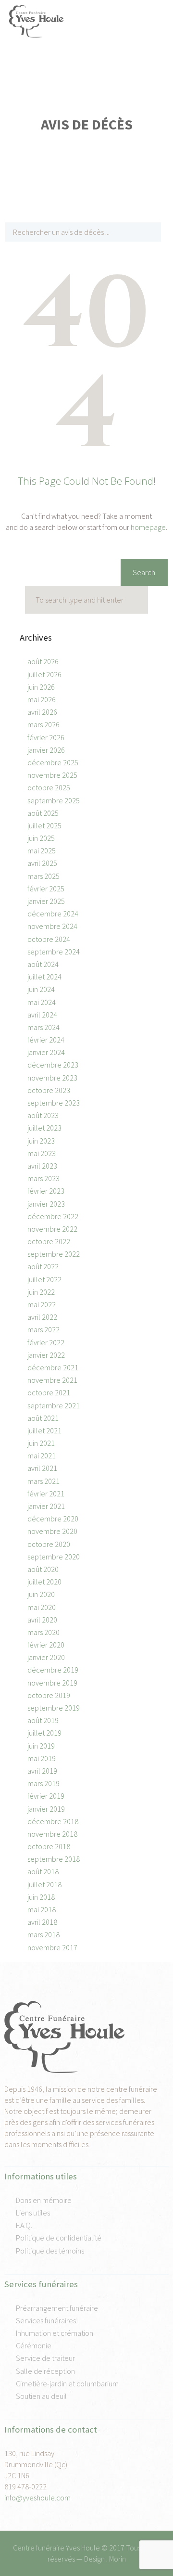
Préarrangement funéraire (57, 2308)
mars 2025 (43, 876)
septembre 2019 (54, 1708)
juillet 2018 (44, 1884)
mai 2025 (42, 850)
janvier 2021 (46, 1506)
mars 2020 (43, 1632)
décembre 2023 (53, 1065)
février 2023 (46, 1191)
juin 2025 (41, 838)
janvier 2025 (46, 901)
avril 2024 (42, 1015)
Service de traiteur (45, 2358)
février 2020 (46, 1645)
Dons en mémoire (44, 2200)
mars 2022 (43, 1329)
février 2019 (46, 1796)
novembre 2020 (52, 1531)
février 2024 (46, 1040)
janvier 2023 (46, 1204)
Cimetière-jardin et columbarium (67, 2383)
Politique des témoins (50, 2251)
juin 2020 (41, 1594)
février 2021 (46, 1494)
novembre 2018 (52, 1834)
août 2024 (43, 964)
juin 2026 (41, 687)
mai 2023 (42, 1153)
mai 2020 (42, 1607)
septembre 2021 (54, 1405)
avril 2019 (42, 1771)
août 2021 (43, 1418)
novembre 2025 (52, 775)
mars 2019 (43, 1783)
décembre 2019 (53, 1670)
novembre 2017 (52, 1947)
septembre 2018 (54, 1859)
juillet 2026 (44, 674)
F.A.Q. (24, 2225)
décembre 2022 (53, 1216)
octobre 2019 (49, 1695)
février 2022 (46, 1342)
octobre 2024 (49, 939)
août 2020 (43, 1569)
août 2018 (43, 1871)
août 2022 (43, 1266)
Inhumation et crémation (55, 2333)
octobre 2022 (49, 1241)
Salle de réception (45, 2371)
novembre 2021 (52, 1380)
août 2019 (43, 1720)
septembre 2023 (54, 1103)
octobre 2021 (49, 1392)
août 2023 (43, 1115)
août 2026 (43, 661)
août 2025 (43, 813)
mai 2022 (42, 1304)
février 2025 (46, 889)
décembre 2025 (53, 762)
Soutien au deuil (41, 2396)
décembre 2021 (53, 1367)
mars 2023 (43, 1178)
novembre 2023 (52, 1078)
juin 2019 (41, 1746)
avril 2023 (42, 1166)
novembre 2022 (52, 1229)
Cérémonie (34, 2345)
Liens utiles (33, 2213)
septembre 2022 (54, 1254)
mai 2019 (42, 1758)
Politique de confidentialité (59, 2238)
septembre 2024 (54, 952)
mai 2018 (42, 1909)
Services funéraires (46, 2320)
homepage (148, 527)
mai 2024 (42, 1002)
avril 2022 (42, 1317)
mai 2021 (42, 1455)
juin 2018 (41, 1897)
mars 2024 (43, 1027)
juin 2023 (41, 1141)
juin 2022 (41, 1292)
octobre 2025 (49, 787)
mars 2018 (43, 1934)
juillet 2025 (44, 825)
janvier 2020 (46, 1657)
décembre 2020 (53, 1519)
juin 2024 (41, 989)
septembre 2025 (54, 800)
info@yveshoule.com (37, 2498)
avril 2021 (42, 1468)
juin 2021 (41, 1443)
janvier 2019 (46, 1809)
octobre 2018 (49, 1846)
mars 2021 (43, 1481)
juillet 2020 (44, 1582)
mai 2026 (42, 699)
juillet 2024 (44, 977)
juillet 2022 (44, 1279)
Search (144, 572)
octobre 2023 (49, 1090)
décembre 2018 (53, 1821)
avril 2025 (42, 863)
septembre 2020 (54, 1557)
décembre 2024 (53, 914)
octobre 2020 (49, 1544)
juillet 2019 (44, 1733)
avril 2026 (42, 712)
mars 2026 (43, 724)
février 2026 (46, 737)
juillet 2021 (44, 1430)
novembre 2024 (52, 926)
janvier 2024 (46, 1052)
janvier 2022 (46, 1355)
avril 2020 (42, 1620)
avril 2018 (42, 1922)
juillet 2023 (44, 1128)
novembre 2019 (52, 1683)
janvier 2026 (46, 750)
